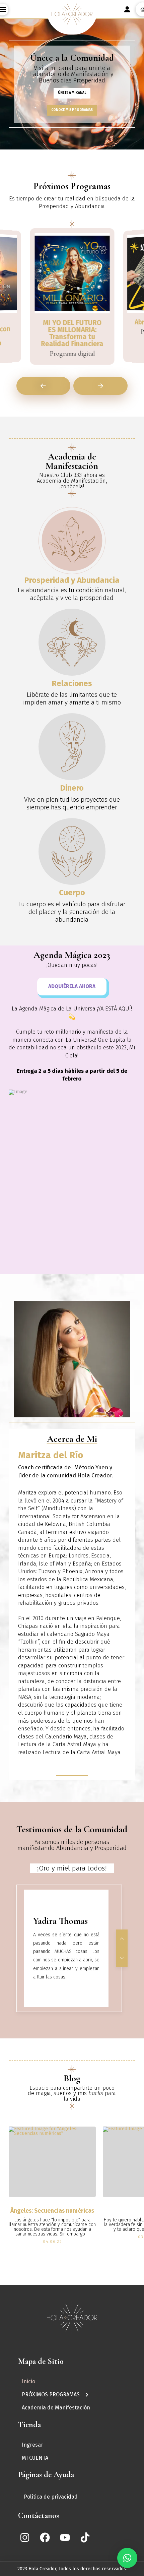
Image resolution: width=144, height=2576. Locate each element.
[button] (127, 2558)
